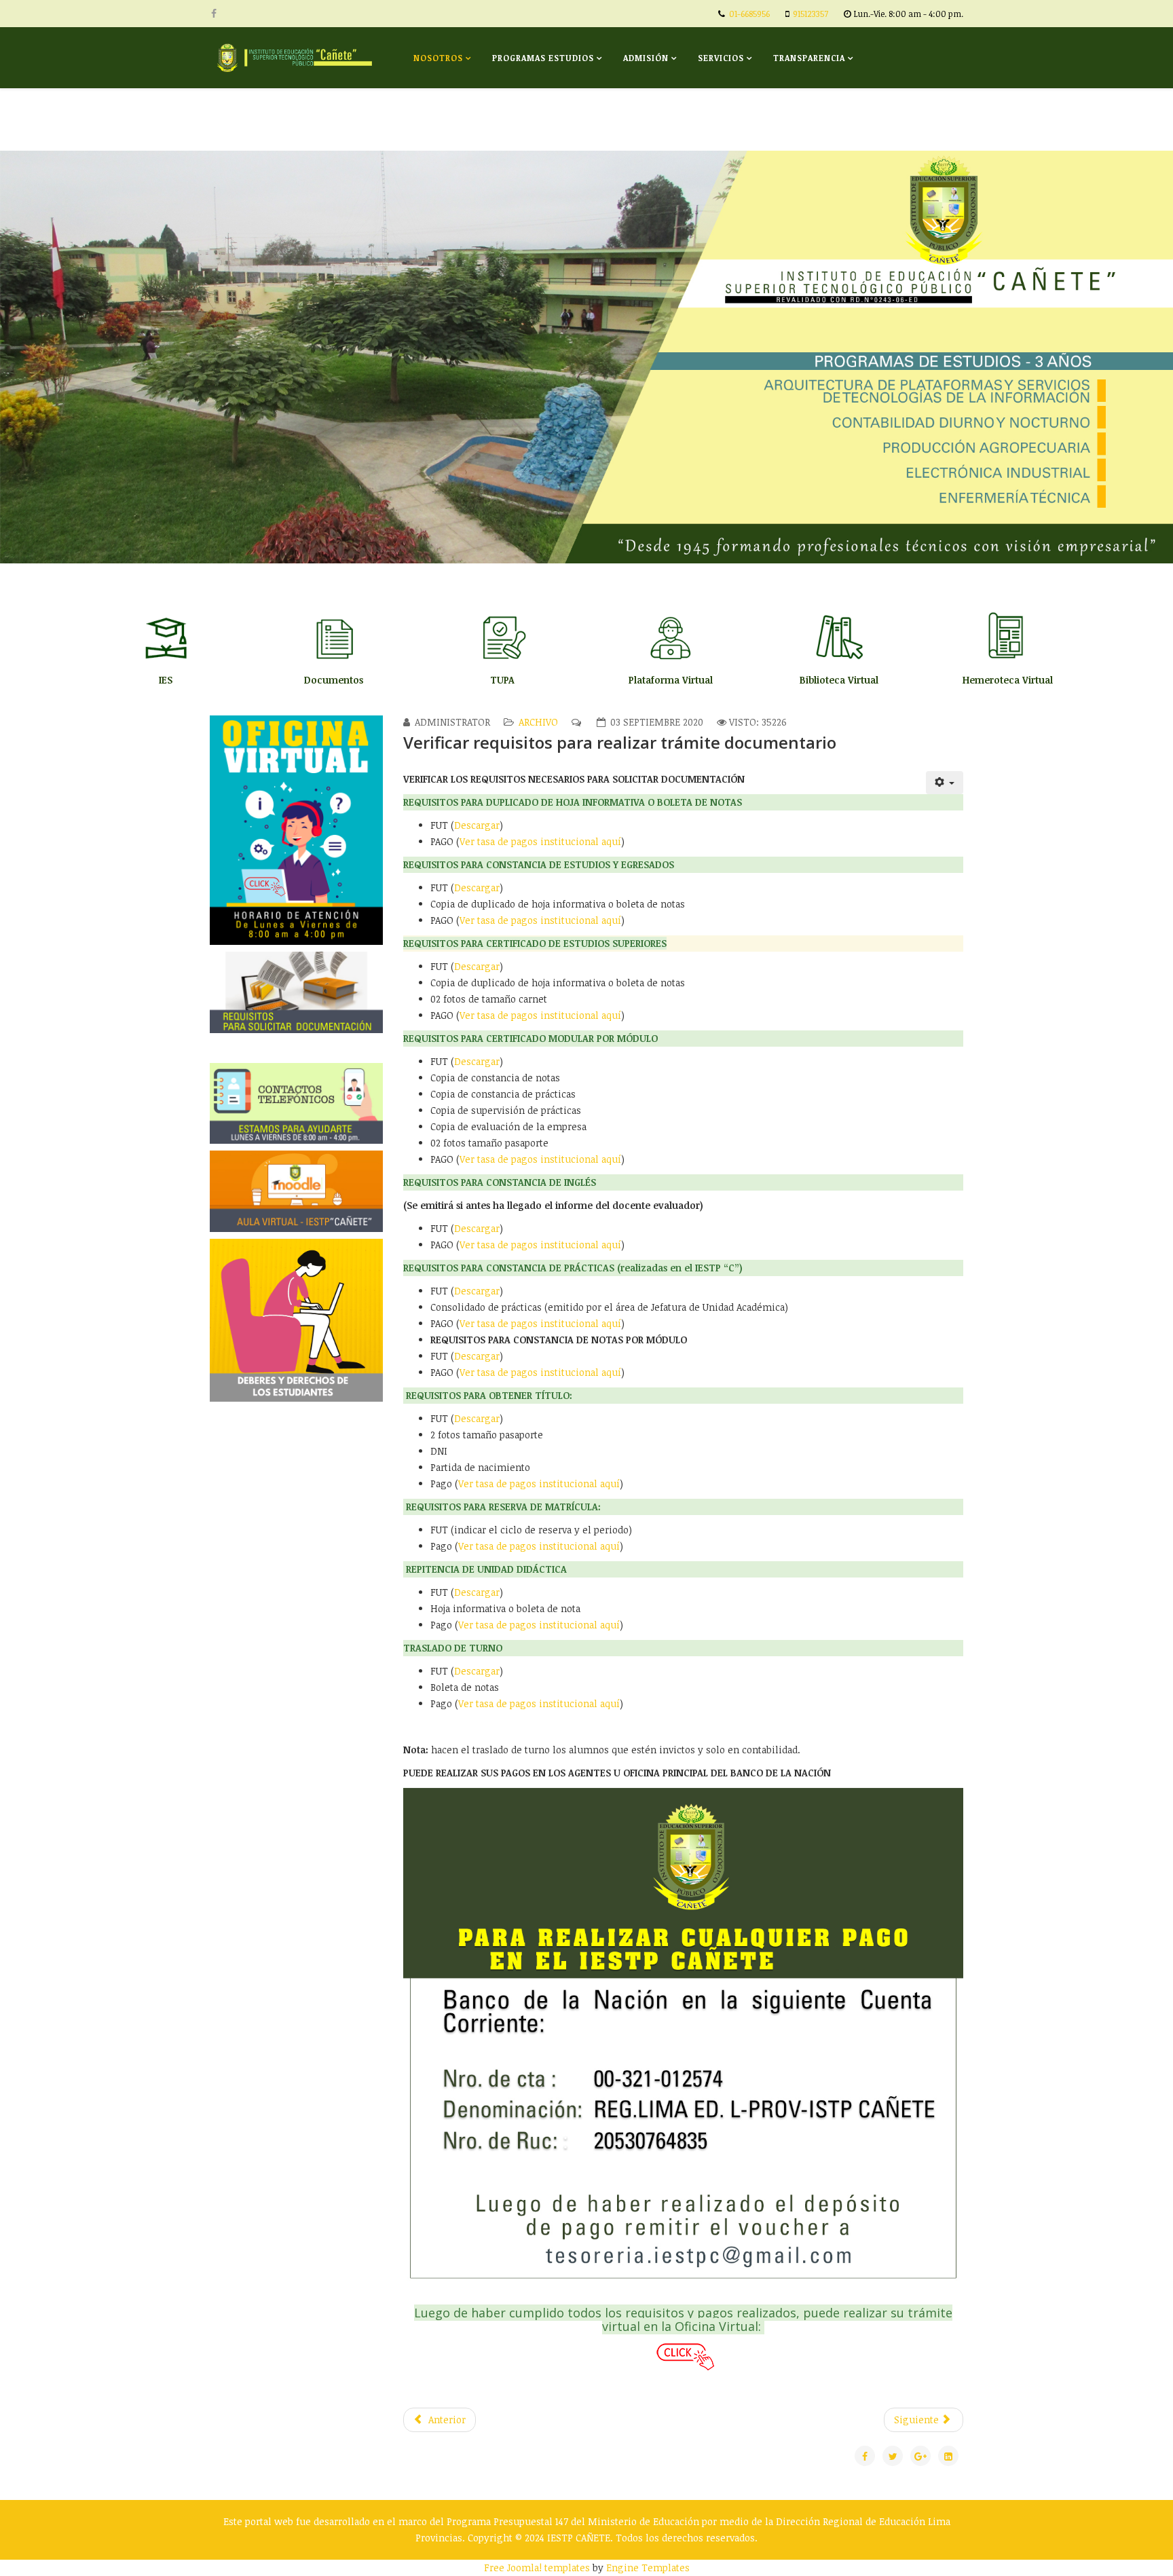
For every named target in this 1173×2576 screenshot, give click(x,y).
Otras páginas (449, 119)
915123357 (811, 14)
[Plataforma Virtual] (671, 641)
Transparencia (809, 58)
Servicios (721, 58)
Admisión (646, 58)
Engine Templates (648, 2568)
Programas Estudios (543, 58)
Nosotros (438, 58)
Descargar (477, 825)
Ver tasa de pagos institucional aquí (540, 841)
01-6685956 (749, 14)
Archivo (538, 722)
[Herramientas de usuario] (945, 783)
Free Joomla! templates (537, 2568)
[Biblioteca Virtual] (839, 641)
